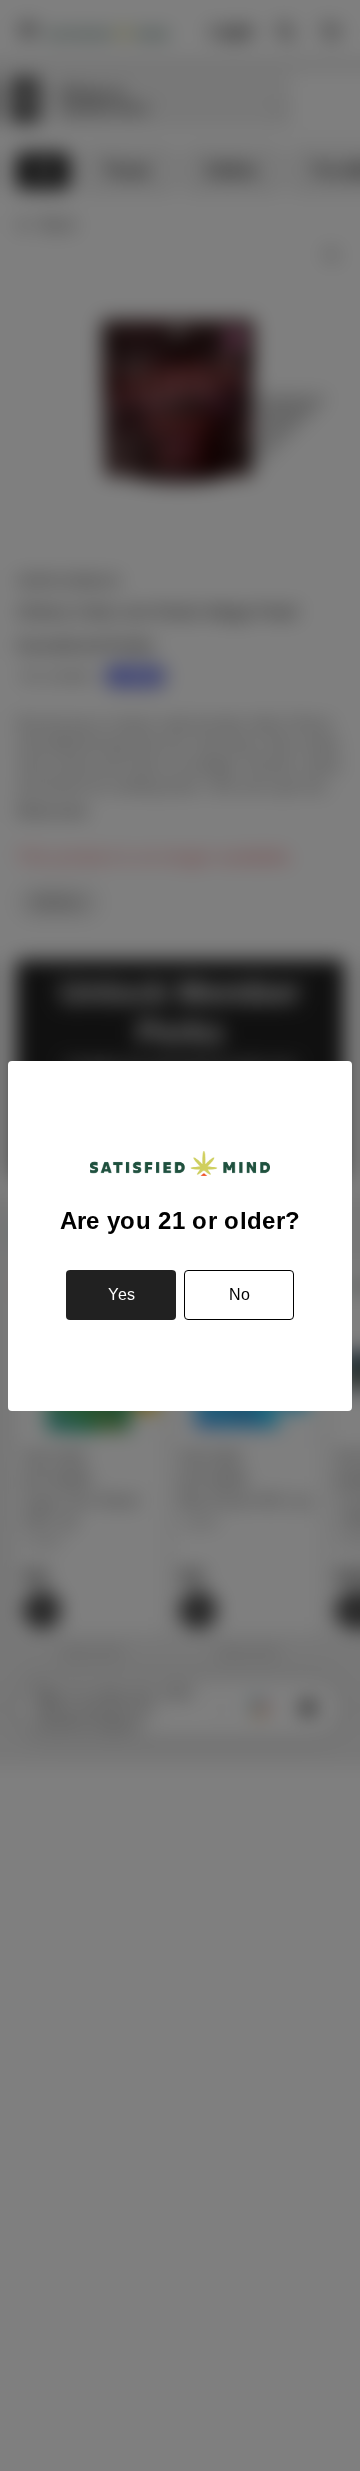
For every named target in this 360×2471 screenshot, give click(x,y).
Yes (121, 1294)
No (239, 1294)
